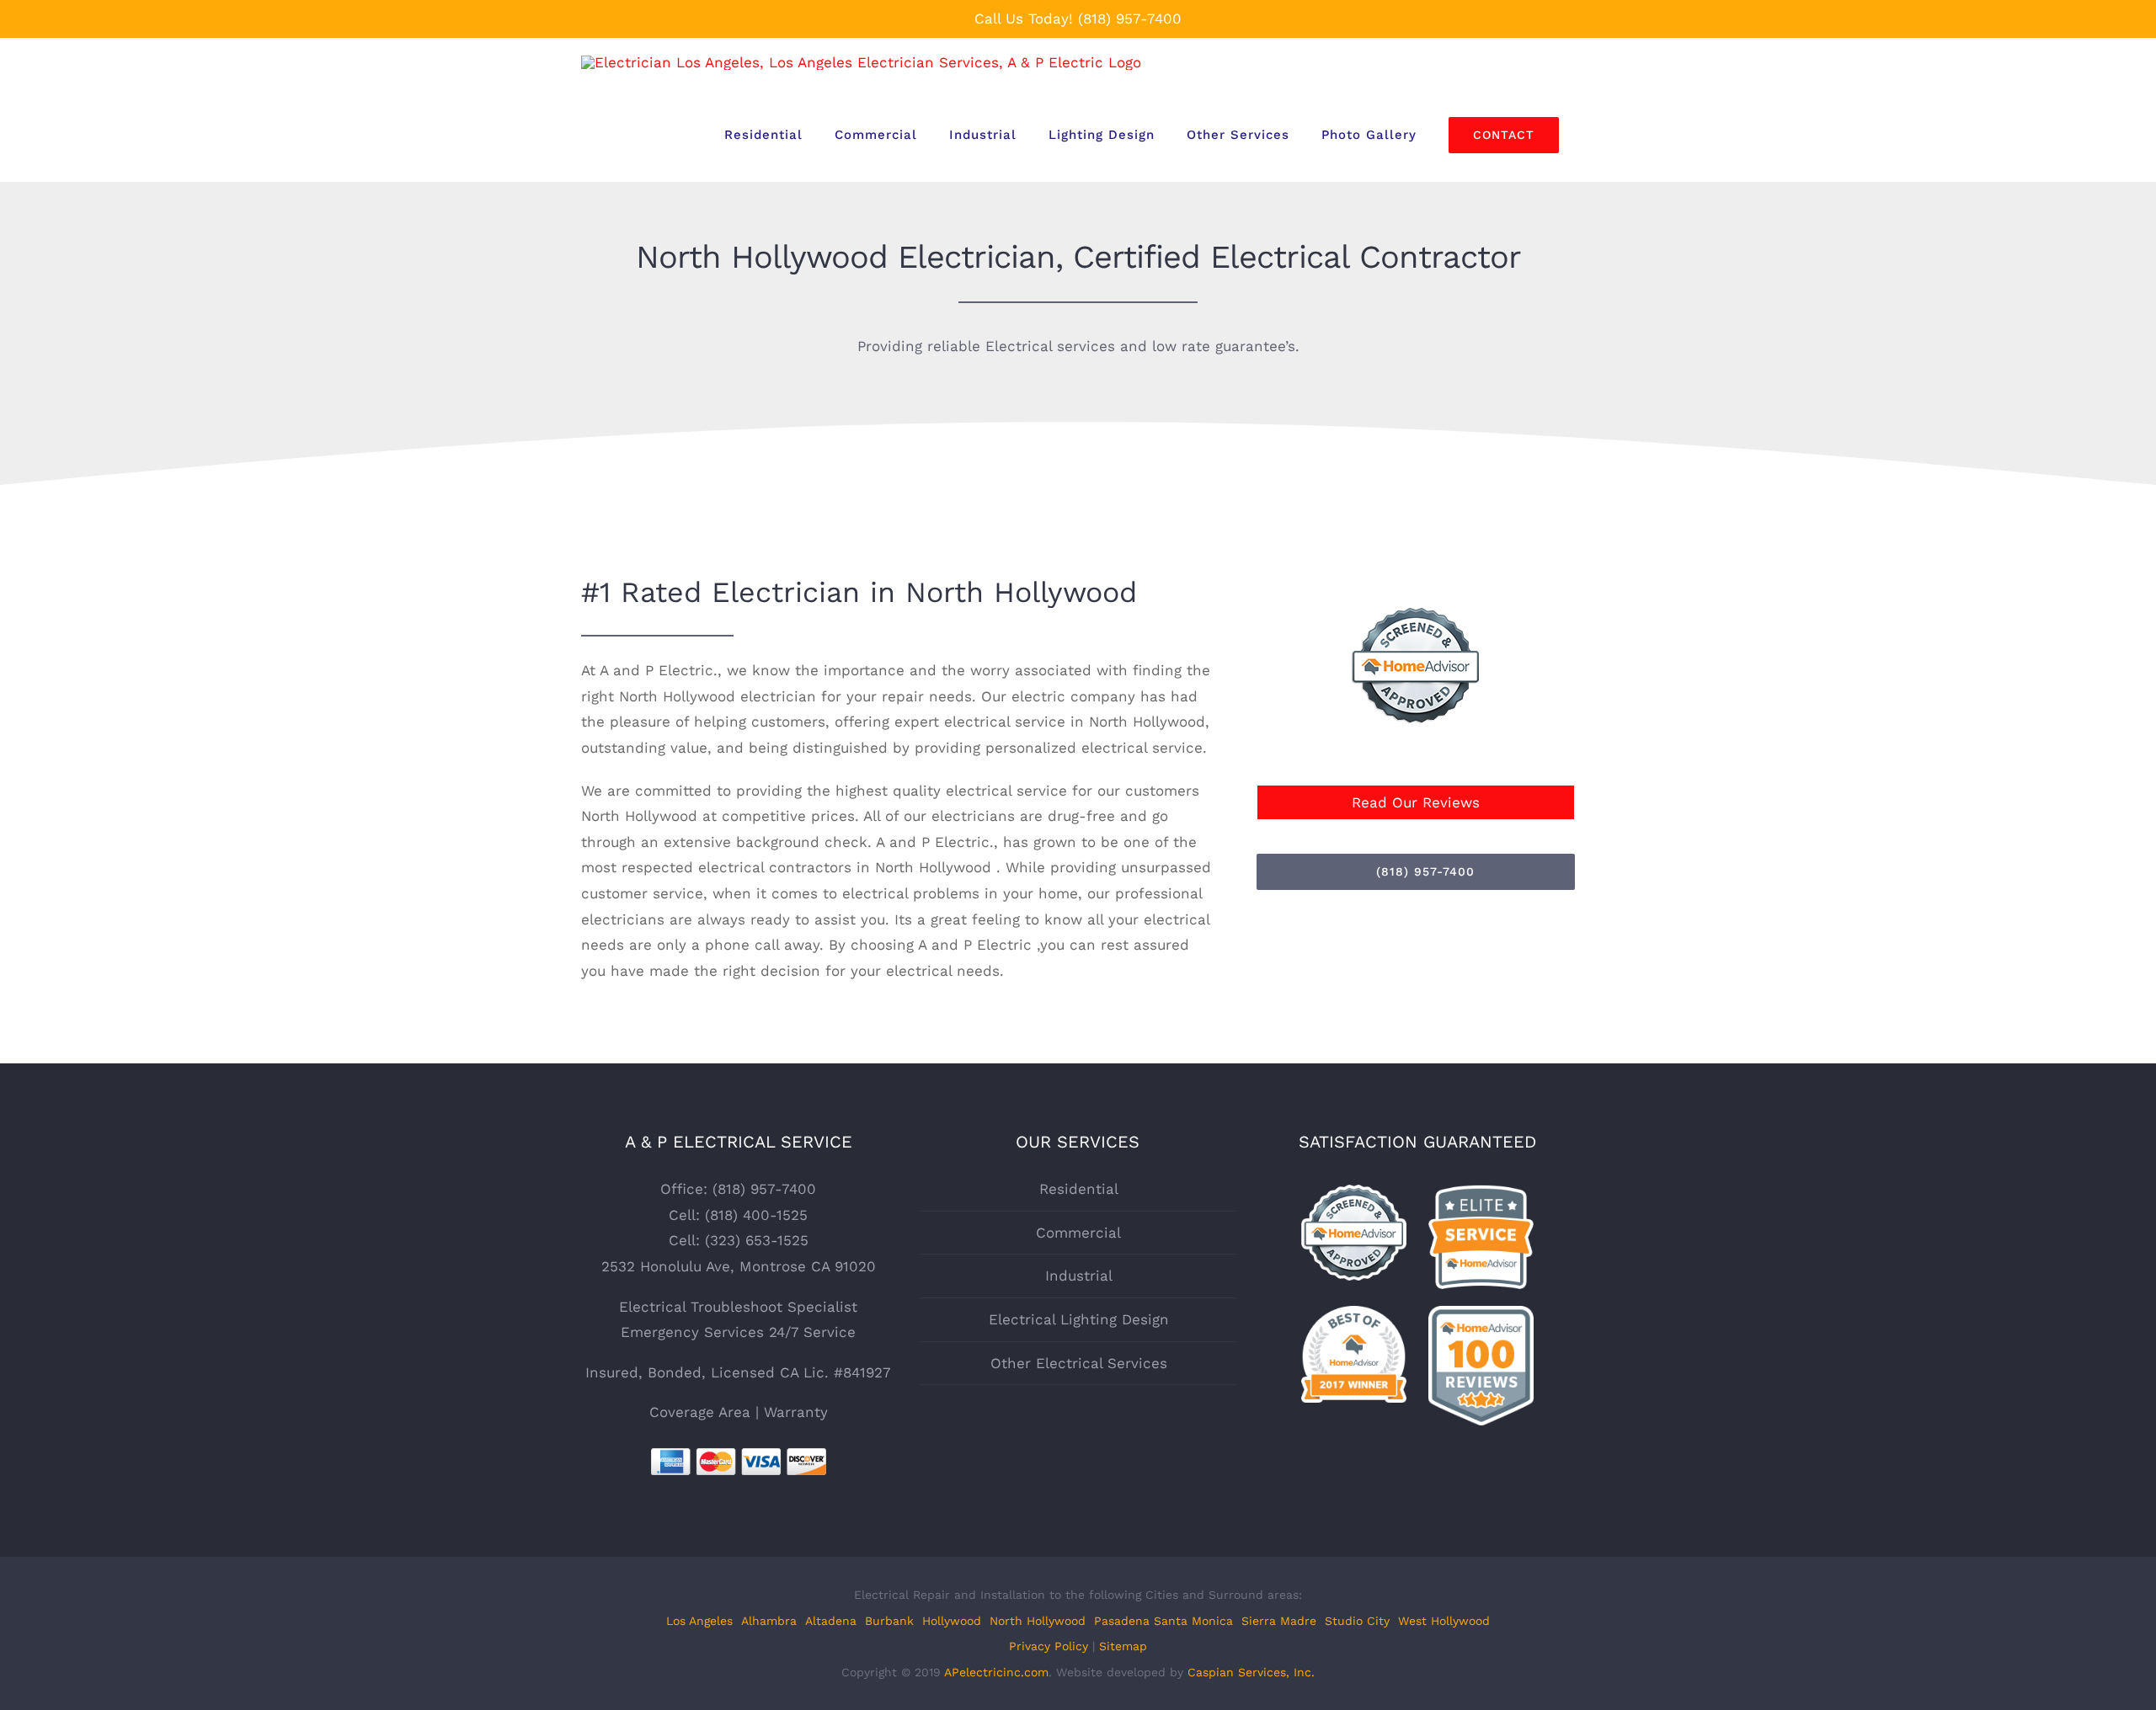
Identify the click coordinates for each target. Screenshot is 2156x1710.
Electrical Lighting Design (1079, 1319)
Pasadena (1122, 1621)
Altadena (831, 1621)
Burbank (889, 1621)
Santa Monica (1193, 1621)
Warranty (796, 1412)
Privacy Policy (1049, 1646)
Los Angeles (699, 1621)
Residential (1079, 1189)
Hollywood (952, 1621)
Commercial (1078, 1233)
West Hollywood (1444, 1621)
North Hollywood (1038, 1621)
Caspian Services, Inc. (1251, 1672)
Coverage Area (700, 1412)
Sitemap (1123, 1646)
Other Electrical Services (1079, 1363)
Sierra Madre (1279, 1621)
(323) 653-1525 (757, 1240)
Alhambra (769, 1621)
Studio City (1357, 1621)
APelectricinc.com (996, 1672)
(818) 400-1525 (756, 1215)
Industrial (1079, 1276)
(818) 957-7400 (1130, 19)
